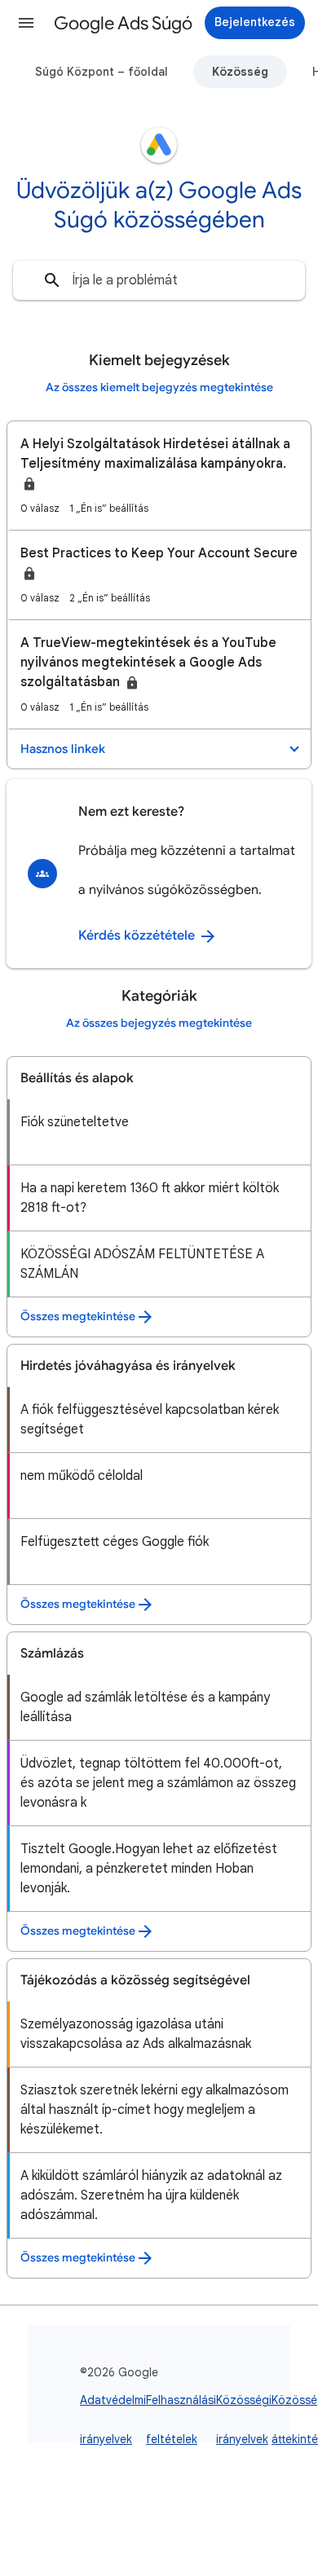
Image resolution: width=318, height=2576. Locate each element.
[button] (26, 23)
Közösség (240, 72)
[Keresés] (52, 280)
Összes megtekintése (78, 1317)
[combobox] (159, 280)
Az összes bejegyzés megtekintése (159, 1023)
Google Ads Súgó (123, 23)
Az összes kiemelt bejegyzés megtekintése (159, 388)
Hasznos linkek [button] (63, 749)
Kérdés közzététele (138, 936)
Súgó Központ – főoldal (102, 72)
